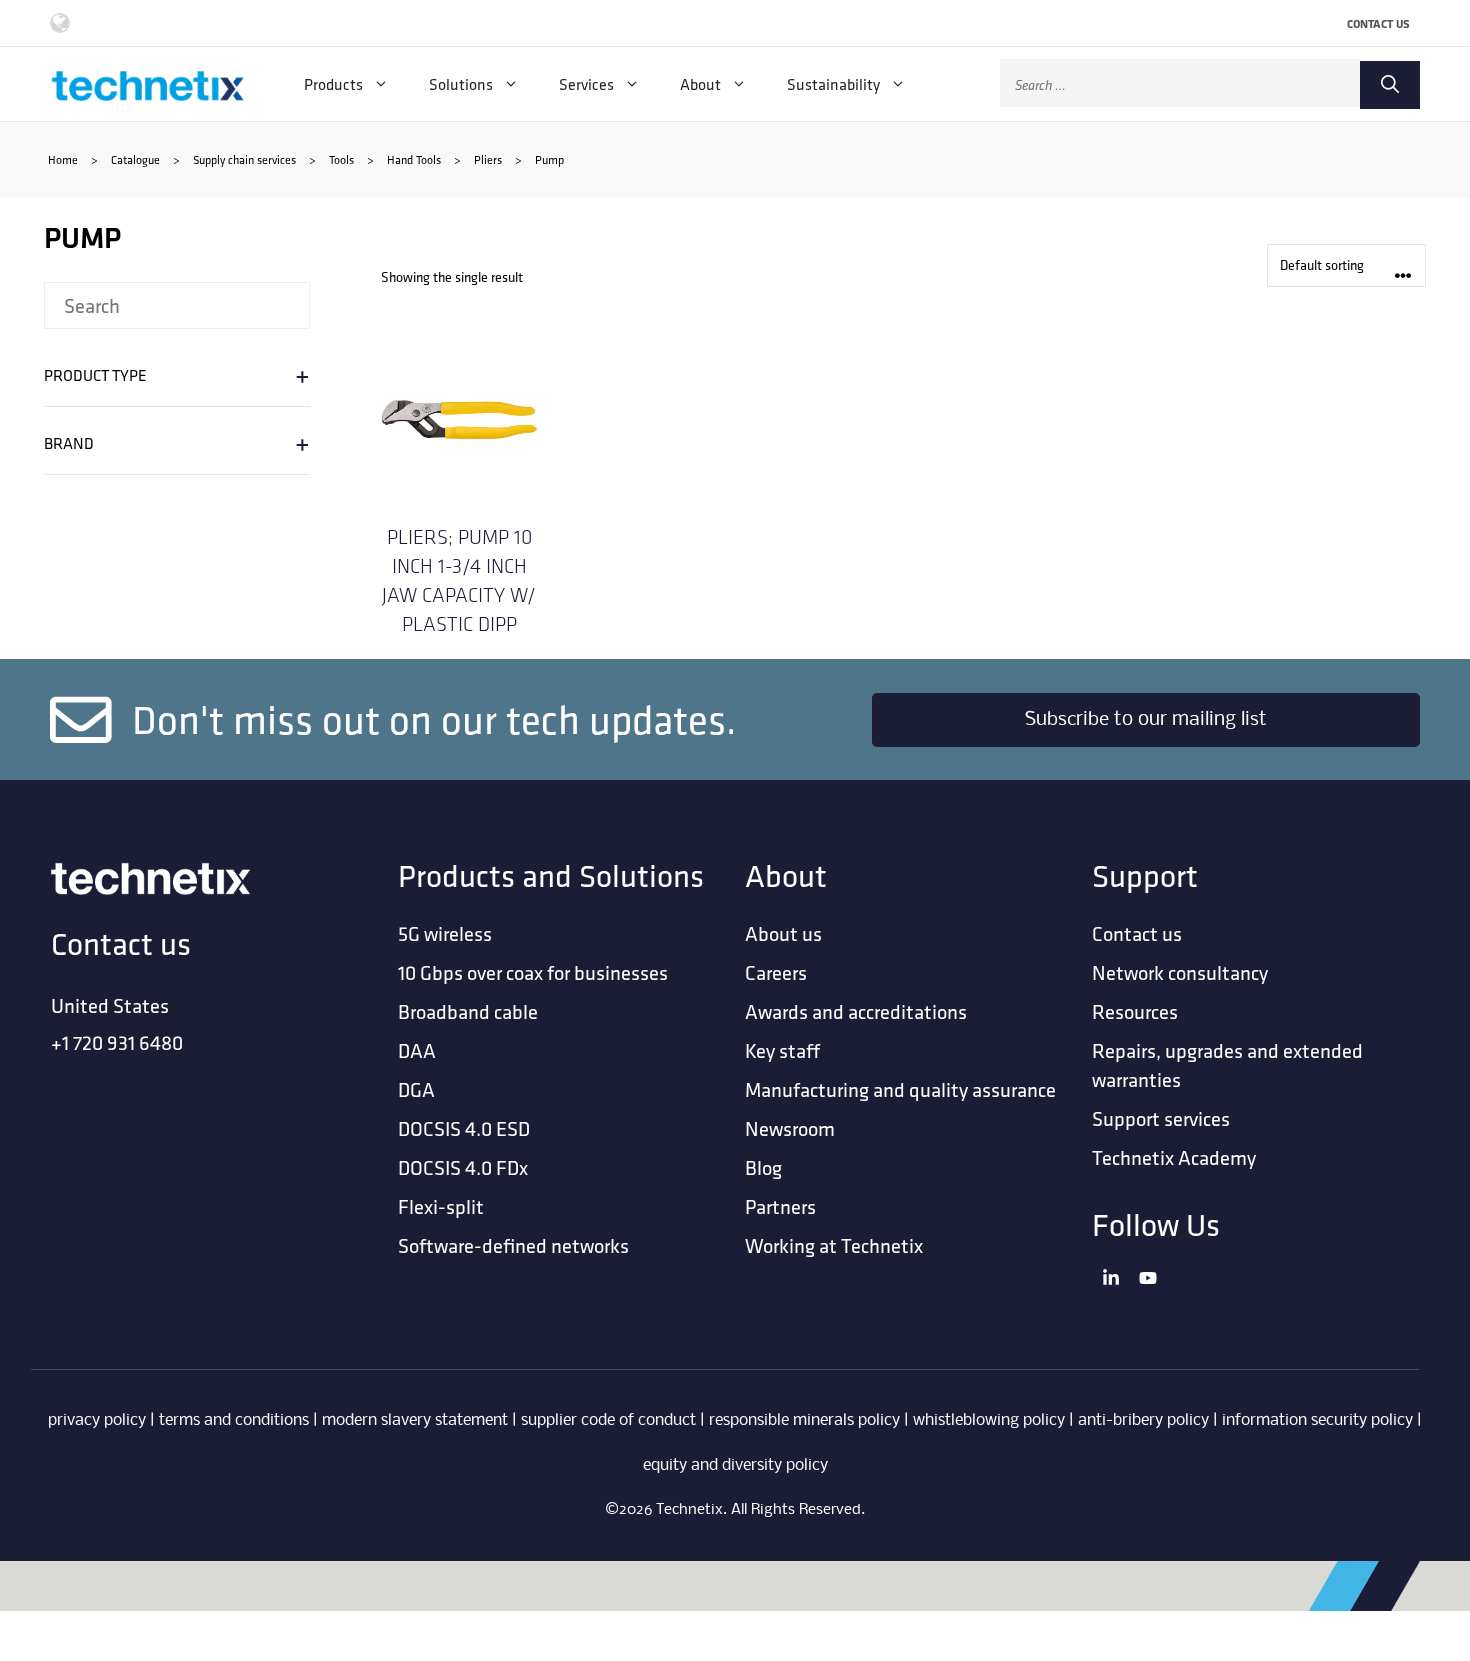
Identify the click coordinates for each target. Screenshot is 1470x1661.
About (700, 84)
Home (63, 159)
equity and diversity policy (735, 1465)
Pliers (488, 159)
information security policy (1317, 1420)
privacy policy (97, 1420)
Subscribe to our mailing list (1146, 720)
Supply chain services (244, 159)
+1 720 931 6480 (117, 1042)
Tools (341, 159)
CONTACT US (1378, 23)
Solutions (461, 84)
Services (586, 84)
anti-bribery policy (1143, 1420)
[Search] (1390, 85)
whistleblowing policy (989, 1420)
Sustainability (833, 84)
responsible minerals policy (804, 1420)
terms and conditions (234, 1420)
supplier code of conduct (608, 1420)
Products (333, 84)
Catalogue (135, 159)
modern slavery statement (415, 1420)
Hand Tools (414, 159)
